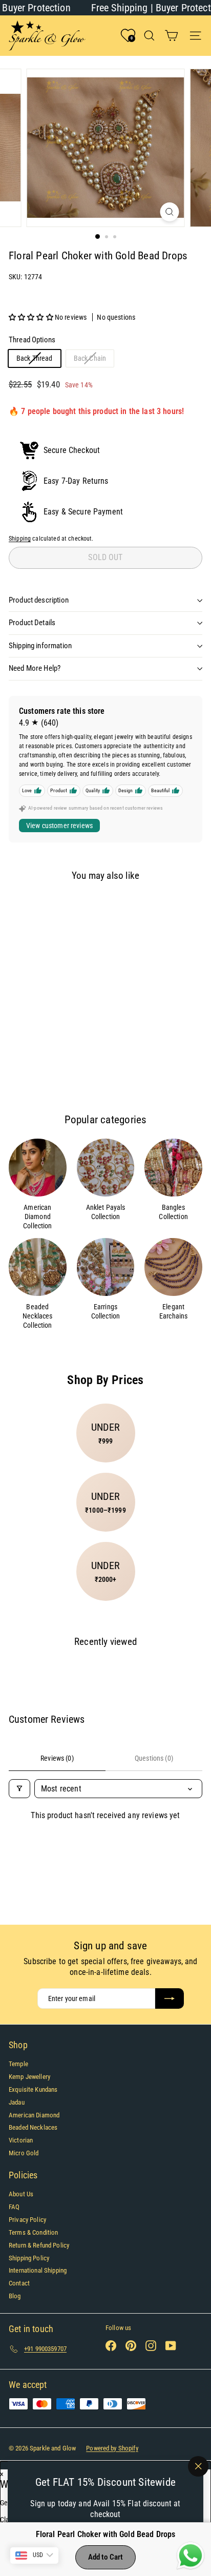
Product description (39, 600)
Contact (19, 2283)
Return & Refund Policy (39, 2245)
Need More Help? (35, 668)
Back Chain (94, 360)
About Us (21, 2194)
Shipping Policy (29, 2258)
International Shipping (38, 2270)
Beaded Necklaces (33, 2127)
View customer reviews (59, 826)
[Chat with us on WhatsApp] (191, 2556)
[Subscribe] (170, 1998)
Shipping (20, 539)
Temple (18, 2064)
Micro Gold (24, 2153)
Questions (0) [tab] (154, 1758)
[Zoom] (170, 212)
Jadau (17, 2102)
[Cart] (171, 36)
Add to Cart (106, 2557)
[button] (32, 317)
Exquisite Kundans (33, 2089)
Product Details (32, 623)
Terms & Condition (33, 2232)
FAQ (14, 2207)
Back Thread (38, 360)
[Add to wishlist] (25, 907)
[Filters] (19, 1789)
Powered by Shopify (112, 2448)
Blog (15, 2296)
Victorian (21, 2140)
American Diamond (34, 2115)
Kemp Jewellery (29, 2077)
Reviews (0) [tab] (57, 1758)
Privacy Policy (27, 2220)
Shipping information (40, 646)
